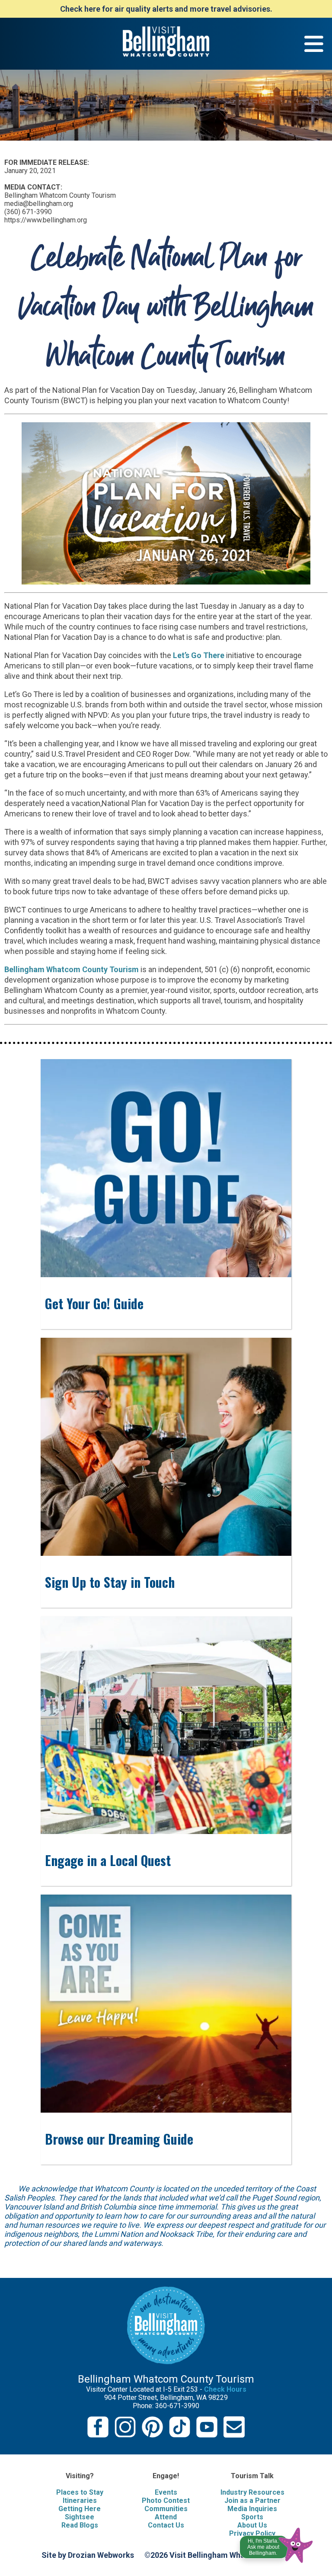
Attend (166, 2517)
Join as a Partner (252, 2501)
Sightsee (80, 2517)
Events (166, 2492)
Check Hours (225, 2389)
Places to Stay (80, 2492)
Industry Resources (252, 2492)
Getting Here (80, 2509)
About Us (252, 2525)
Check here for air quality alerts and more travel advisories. (166, 9)
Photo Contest (166, 2501)
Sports (252, 2517)
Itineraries (80, 2501)
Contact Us (166, 2525)
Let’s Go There (198, 655)
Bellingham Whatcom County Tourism (72, 969)
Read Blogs (80, 2525)
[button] (277, 2543)
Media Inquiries (252, 2509)
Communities (166, 2509)
